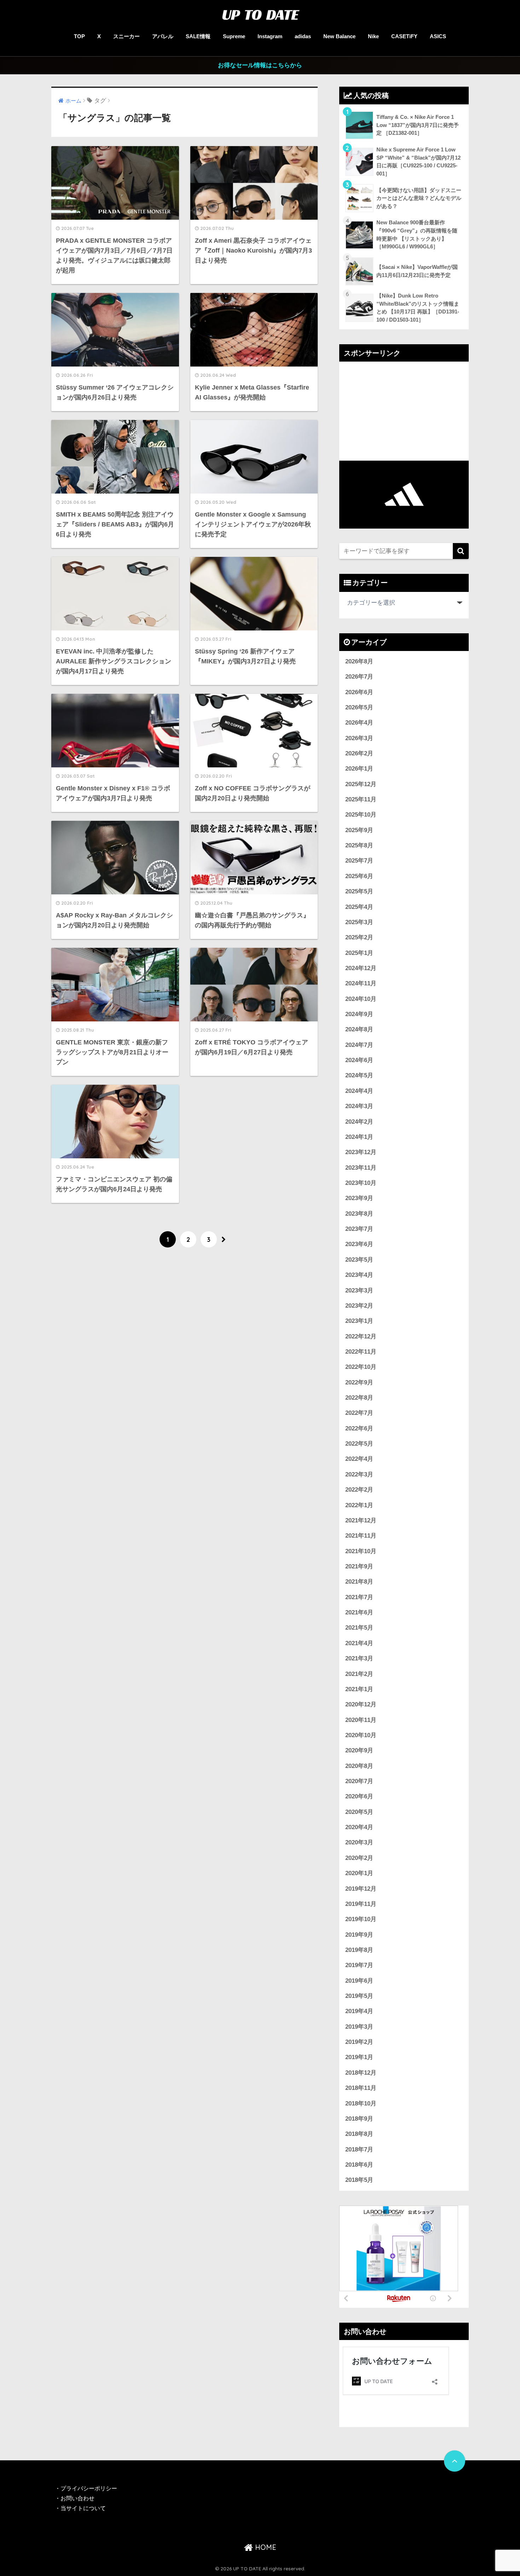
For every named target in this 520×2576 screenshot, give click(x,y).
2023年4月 (359, 1275)
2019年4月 (359, 2011)
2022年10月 (361, 1367)
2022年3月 (359, 1474)
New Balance (339, 36)
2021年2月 (359, 1674)
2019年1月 (359, 2057)
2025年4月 (359, 907)
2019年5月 (359, 1996)
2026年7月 (359, 677)
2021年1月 (359, 1689)
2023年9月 (359, 1198)
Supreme (234, 36)
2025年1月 (359, 953)
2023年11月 (361, 1168)
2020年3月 (359, 1842)
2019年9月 (359, 1935)
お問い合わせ (77, 2498)
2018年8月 (359, 2134)
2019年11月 (361, 1904)
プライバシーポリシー (89, 2488)
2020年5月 (359, 1812)
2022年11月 (361, 1352)
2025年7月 (359, 861)
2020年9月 (359, 1750)
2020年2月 (359, 1858)
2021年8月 (359, 1582)
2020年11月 (361, 1720)
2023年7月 (359, 1229)
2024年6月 (359, 1060)
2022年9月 (359, 1382)
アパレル (163, 36)
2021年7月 (359, 1597)
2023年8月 (359, 1214)
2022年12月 (361, 1336)
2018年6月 (359, 2165)
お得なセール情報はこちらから (260, 65)
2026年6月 (359, 692)
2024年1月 (359, 1137)
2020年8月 (359, 1766)
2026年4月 (359, 723)
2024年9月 (359, 1014)
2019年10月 (361, 1919)
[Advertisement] (404, 411)
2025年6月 (359, 876)
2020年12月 (361, 1704)
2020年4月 (359, 1827)
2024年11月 (361, 983)
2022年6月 (359, 1428)
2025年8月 (359, 845)
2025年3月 (359, 922)
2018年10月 (361, 2104)
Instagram (270, 36)
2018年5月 (359, 2180)
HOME (265, 2547)
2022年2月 (359, 1490)
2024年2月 (359, 1122)
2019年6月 (359, 1981)
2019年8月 (359, 1950)
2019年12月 (361, 1889)
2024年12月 (361, 968)
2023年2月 (359, 1306)
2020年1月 (359, 1873)
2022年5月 (359, 1444)
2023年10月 (361, 1183)
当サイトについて (83, 2508)
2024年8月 (359, 1029)
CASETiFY (404, 36)
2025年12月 (361, 784)
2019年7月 (359, 1965)
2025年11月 (361, 799)
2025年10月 (361, 815)
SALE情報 (198, 36)
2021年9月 (359, 1566)
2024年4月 (359, 1091)
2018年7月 (359, 2149)
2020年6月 (359, 1796)
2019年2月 (359, 2042)
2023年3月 (359, 1290)
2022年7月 (359, 1413)
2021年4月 (359, 1643)
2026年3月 (359, 738)
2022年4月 (359, 1459)
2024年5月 (359, 1075)
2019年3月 (359, 2027)
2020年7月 (359, 1781)
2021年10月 (361, 1551)
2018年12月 (361, 2073)
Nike (373, 36)
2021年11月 (361, 1536)
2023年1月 (359, 1321)
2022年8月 (359, 1398)
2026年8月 (359, 661)
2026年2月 (359, 753)
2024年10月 (361, 999)
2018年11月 (361, 2088)
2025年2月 (359, 937)
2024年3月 (359, 1106)
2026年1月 (359, 769)
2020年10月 (361, 1735)
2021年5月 (359, 1628)
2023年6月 (359, 1244)
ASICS (438, 36)
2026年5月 (359, 707)
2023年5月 (359, 1260)
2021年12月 (361, 1520)
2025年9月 (359, 830)
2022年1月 (359, 1505)
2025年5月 (359, 891)
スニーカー (126, 36)
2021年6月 (359, 1612)
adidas (303, 36)
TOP (79, 36)
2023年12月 (361, 1152)
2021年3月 (359, 1658)
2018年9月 (359, 2119)
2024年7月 (359, 1045)
